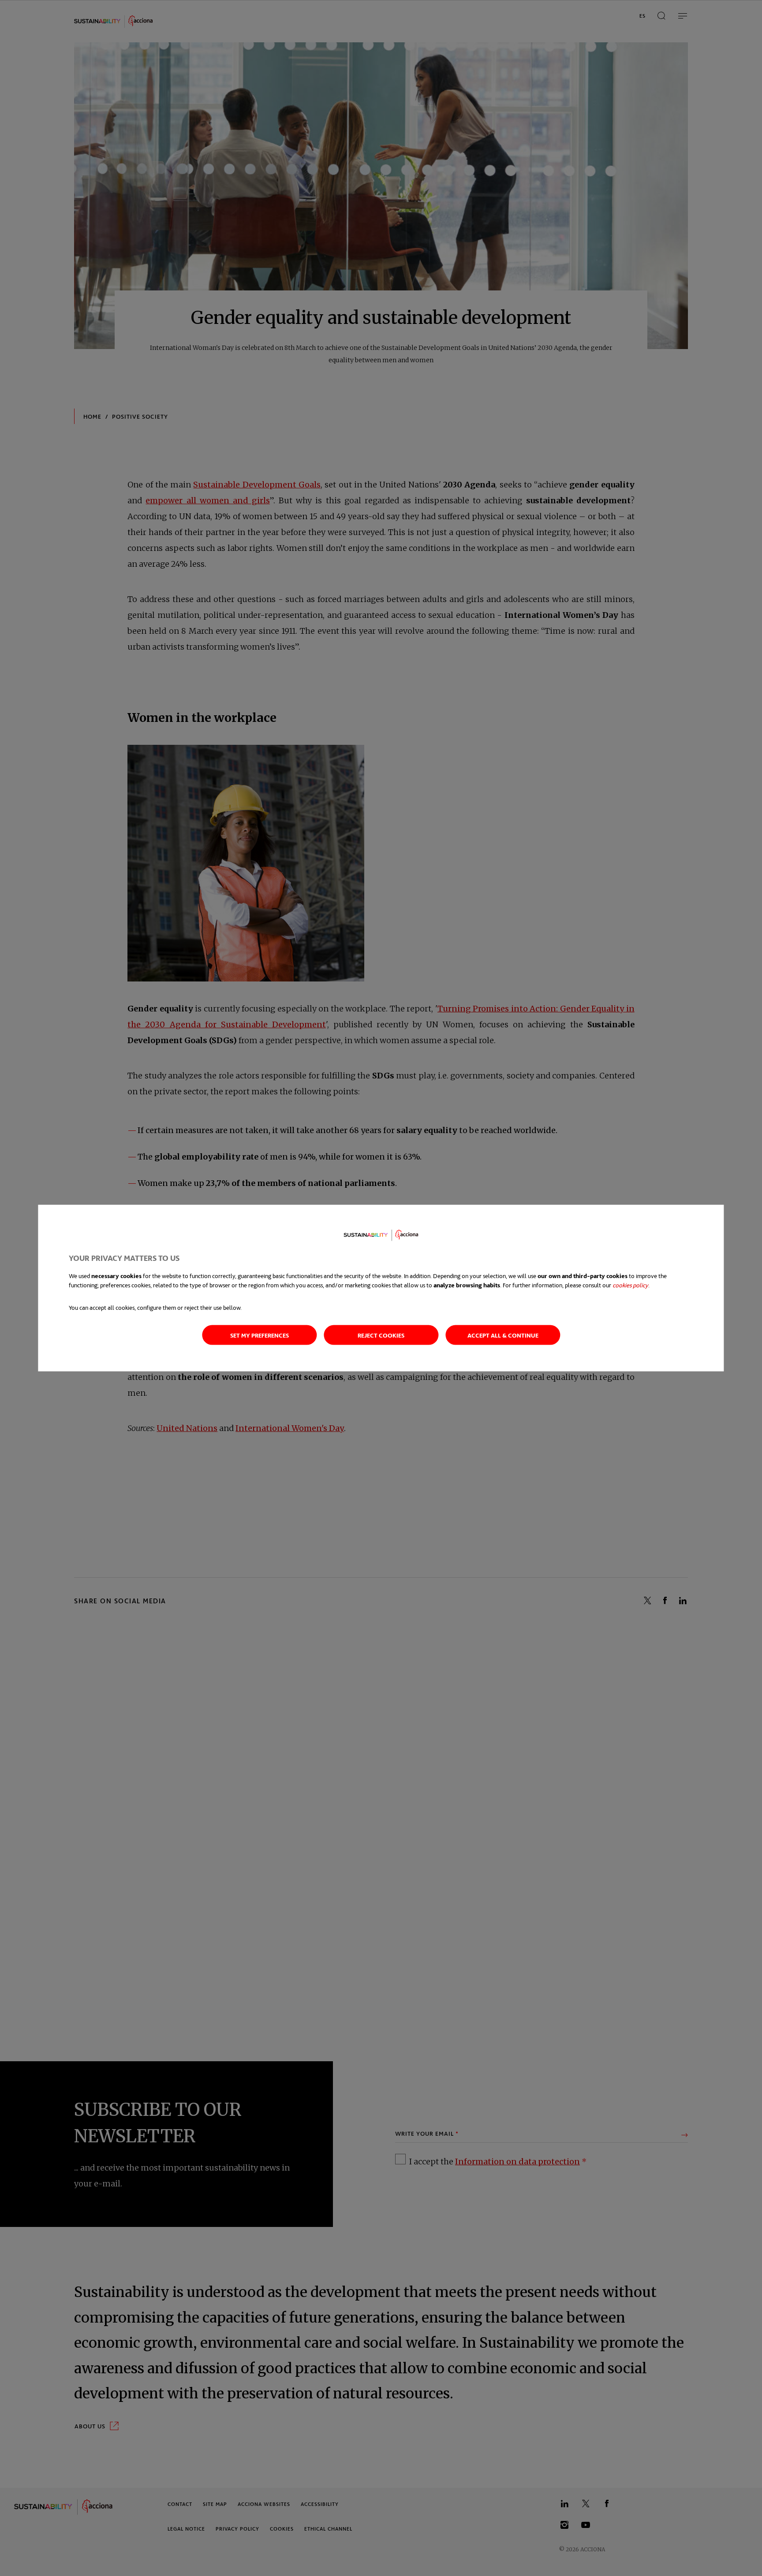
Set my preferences (260, 1335)
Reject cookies (381, 1335)
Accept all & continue (503, 1335)
